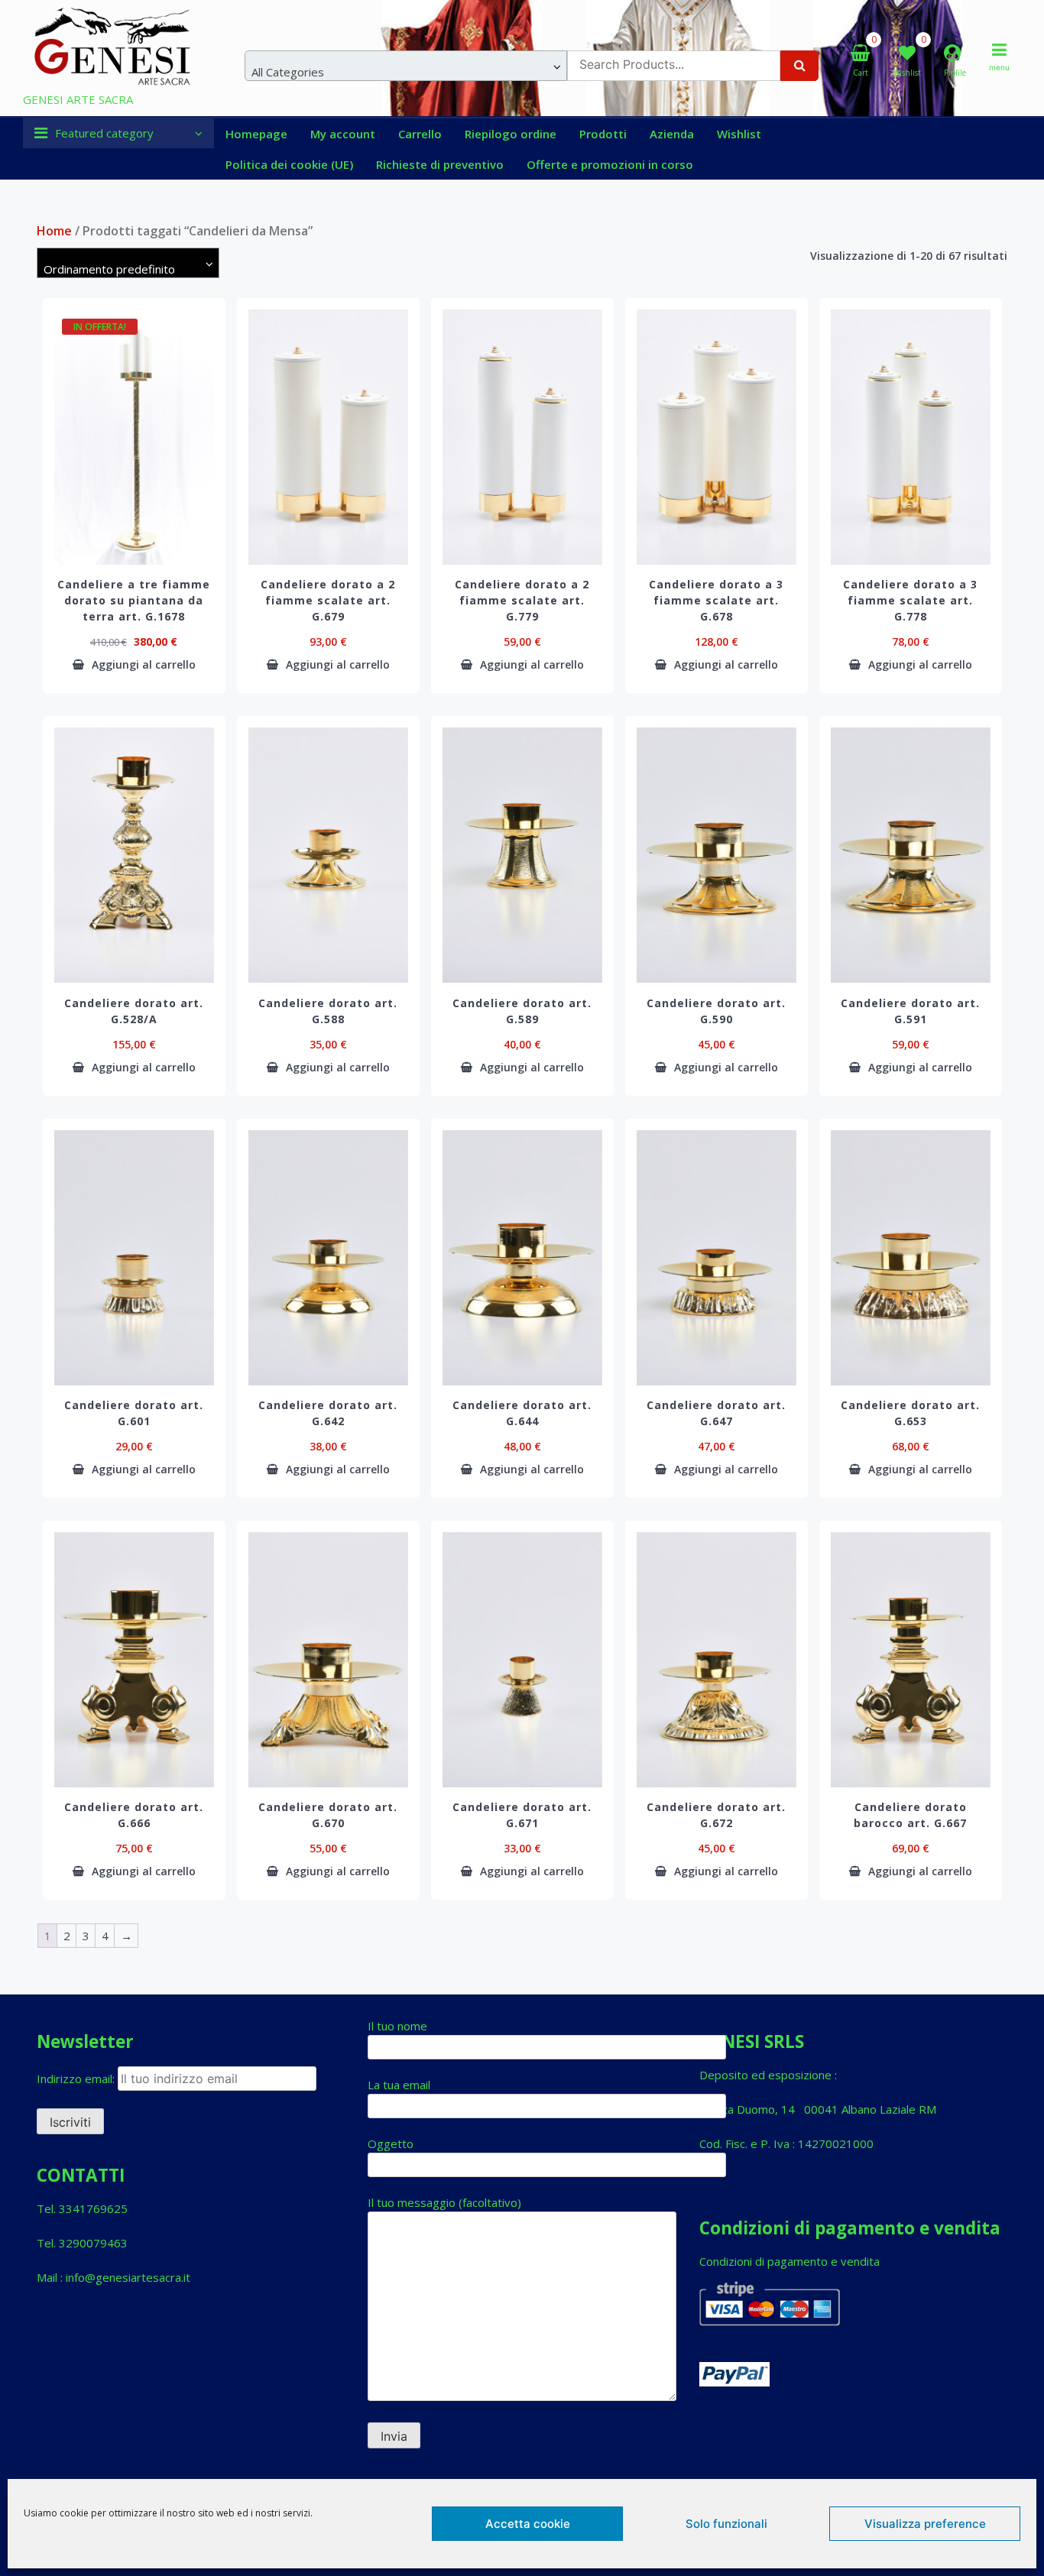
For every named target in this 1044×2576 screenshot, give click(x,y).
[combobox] (406, 66)
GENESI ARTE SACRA (78, 99)
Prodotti (603, 134)
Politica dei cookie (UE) (289, 164)
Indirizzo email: (77, 2079)
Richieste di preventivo (440, 164)
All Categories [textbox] (288, 72)
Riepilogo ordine (511, 134)
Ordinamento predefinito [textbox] (109, 269)
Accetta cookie (528, 2524)
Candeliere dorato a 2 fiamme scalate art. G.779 (522, 600)
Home (54, 231)
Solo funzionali (726, 2524)
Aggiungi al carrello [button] (144, 665)
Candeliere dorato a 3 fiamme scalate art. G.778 (910, 600)
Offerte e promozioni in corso (610, 164)
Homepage (256, 134)
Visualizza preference (925, 2524)
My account (343, 134)
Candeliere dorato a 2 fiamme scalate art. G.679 (328, 600)
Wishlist (739, 134)
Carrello (420, 134)
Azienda (672, 134)
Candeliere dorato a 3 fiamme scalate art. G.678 (716, 600)
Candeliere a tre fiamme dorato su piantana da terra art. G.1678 (134, 600)
